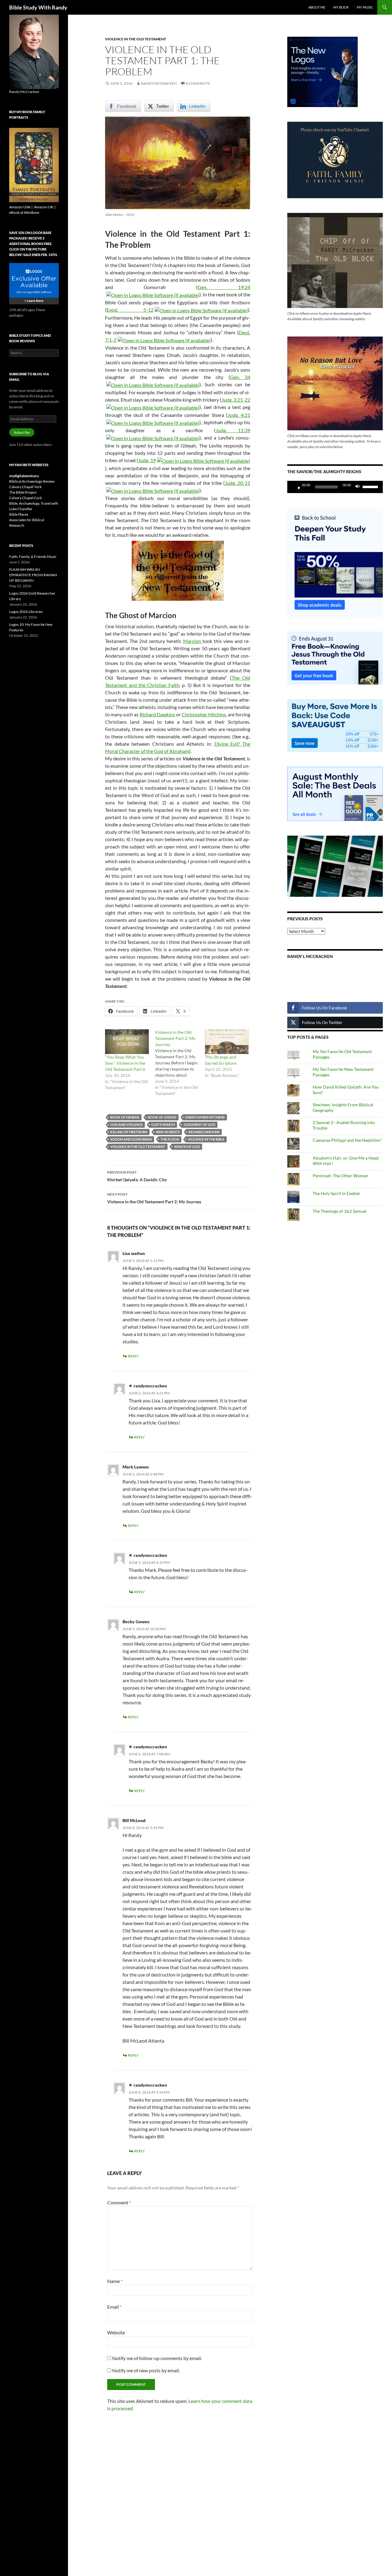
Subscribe (22, 432)
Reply (133, 1356)
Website (116, 2332)
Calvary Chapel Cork (26, 498)
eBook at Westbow (24, 212)
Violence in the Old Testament (136, 39)
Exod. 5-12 (130, 310)
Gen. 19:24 (224, 287)
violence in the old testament (138, 1147)
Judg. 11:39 (233, 430)
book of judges (162, 1117)
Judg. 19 (147, 460)
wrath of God (187, 1147)
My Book (341, 7)
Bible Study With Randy (38, 7)
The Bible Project (23, 492)
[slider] (371, 486)
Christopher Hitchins (204, 714)
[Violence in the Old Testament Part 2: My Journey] (180, 1063)
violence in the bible (206, 1139)
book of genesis (125, 1117)
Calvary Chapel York (25, 487)
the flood (170, 1139)
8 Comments (198, 83)
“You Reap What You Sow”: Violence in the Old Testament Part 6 (125, 1063)
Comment (119, 2202)
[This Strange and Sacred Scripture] (227, 1042)
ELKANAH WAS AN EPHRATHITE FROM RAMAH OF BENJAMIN (33, 575)
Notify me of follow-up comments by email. (157, 2358)
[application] (335, 487)
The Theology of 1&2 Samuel (340, 1211)
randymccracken (159, 83)
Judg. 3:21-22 (236, 400)
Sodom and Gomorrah (131, 1139)
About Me (317, 7)
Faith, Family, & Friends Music (33, 557)
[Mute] (359, 487)
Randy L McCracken (310, 956)
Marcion (193, 641)
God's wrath (163, 1125)
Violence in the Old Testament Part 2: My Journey (154, 1198)
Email (114, 2307)
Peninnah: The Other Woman (340, 1176)
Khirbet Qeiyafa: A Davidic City (137, 1176)
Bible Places (19, 514)
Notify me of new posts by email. (146, 2370)
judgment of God (199, 1125)
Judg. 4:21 (239, 415)
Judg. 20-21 (237, 483)
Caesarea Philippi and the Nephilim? (347, 1140)
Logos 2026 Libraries (26, 612)
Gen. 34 (240, 377)
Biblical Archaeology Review (32, 481)
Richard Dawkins (157, 714)
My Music (365, 7)
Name (115, 2281)
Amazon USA (20, 207)
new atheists (168, 1132)
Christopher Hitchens (205, 1117)
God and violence (126, 1125)
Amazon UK (44, 207)
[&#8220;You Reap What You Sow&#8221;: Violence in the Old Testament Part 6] (127, 1042)
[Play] (297, 487)
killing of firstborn (129, 1132)
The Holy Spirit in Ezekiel (336, 1193)
